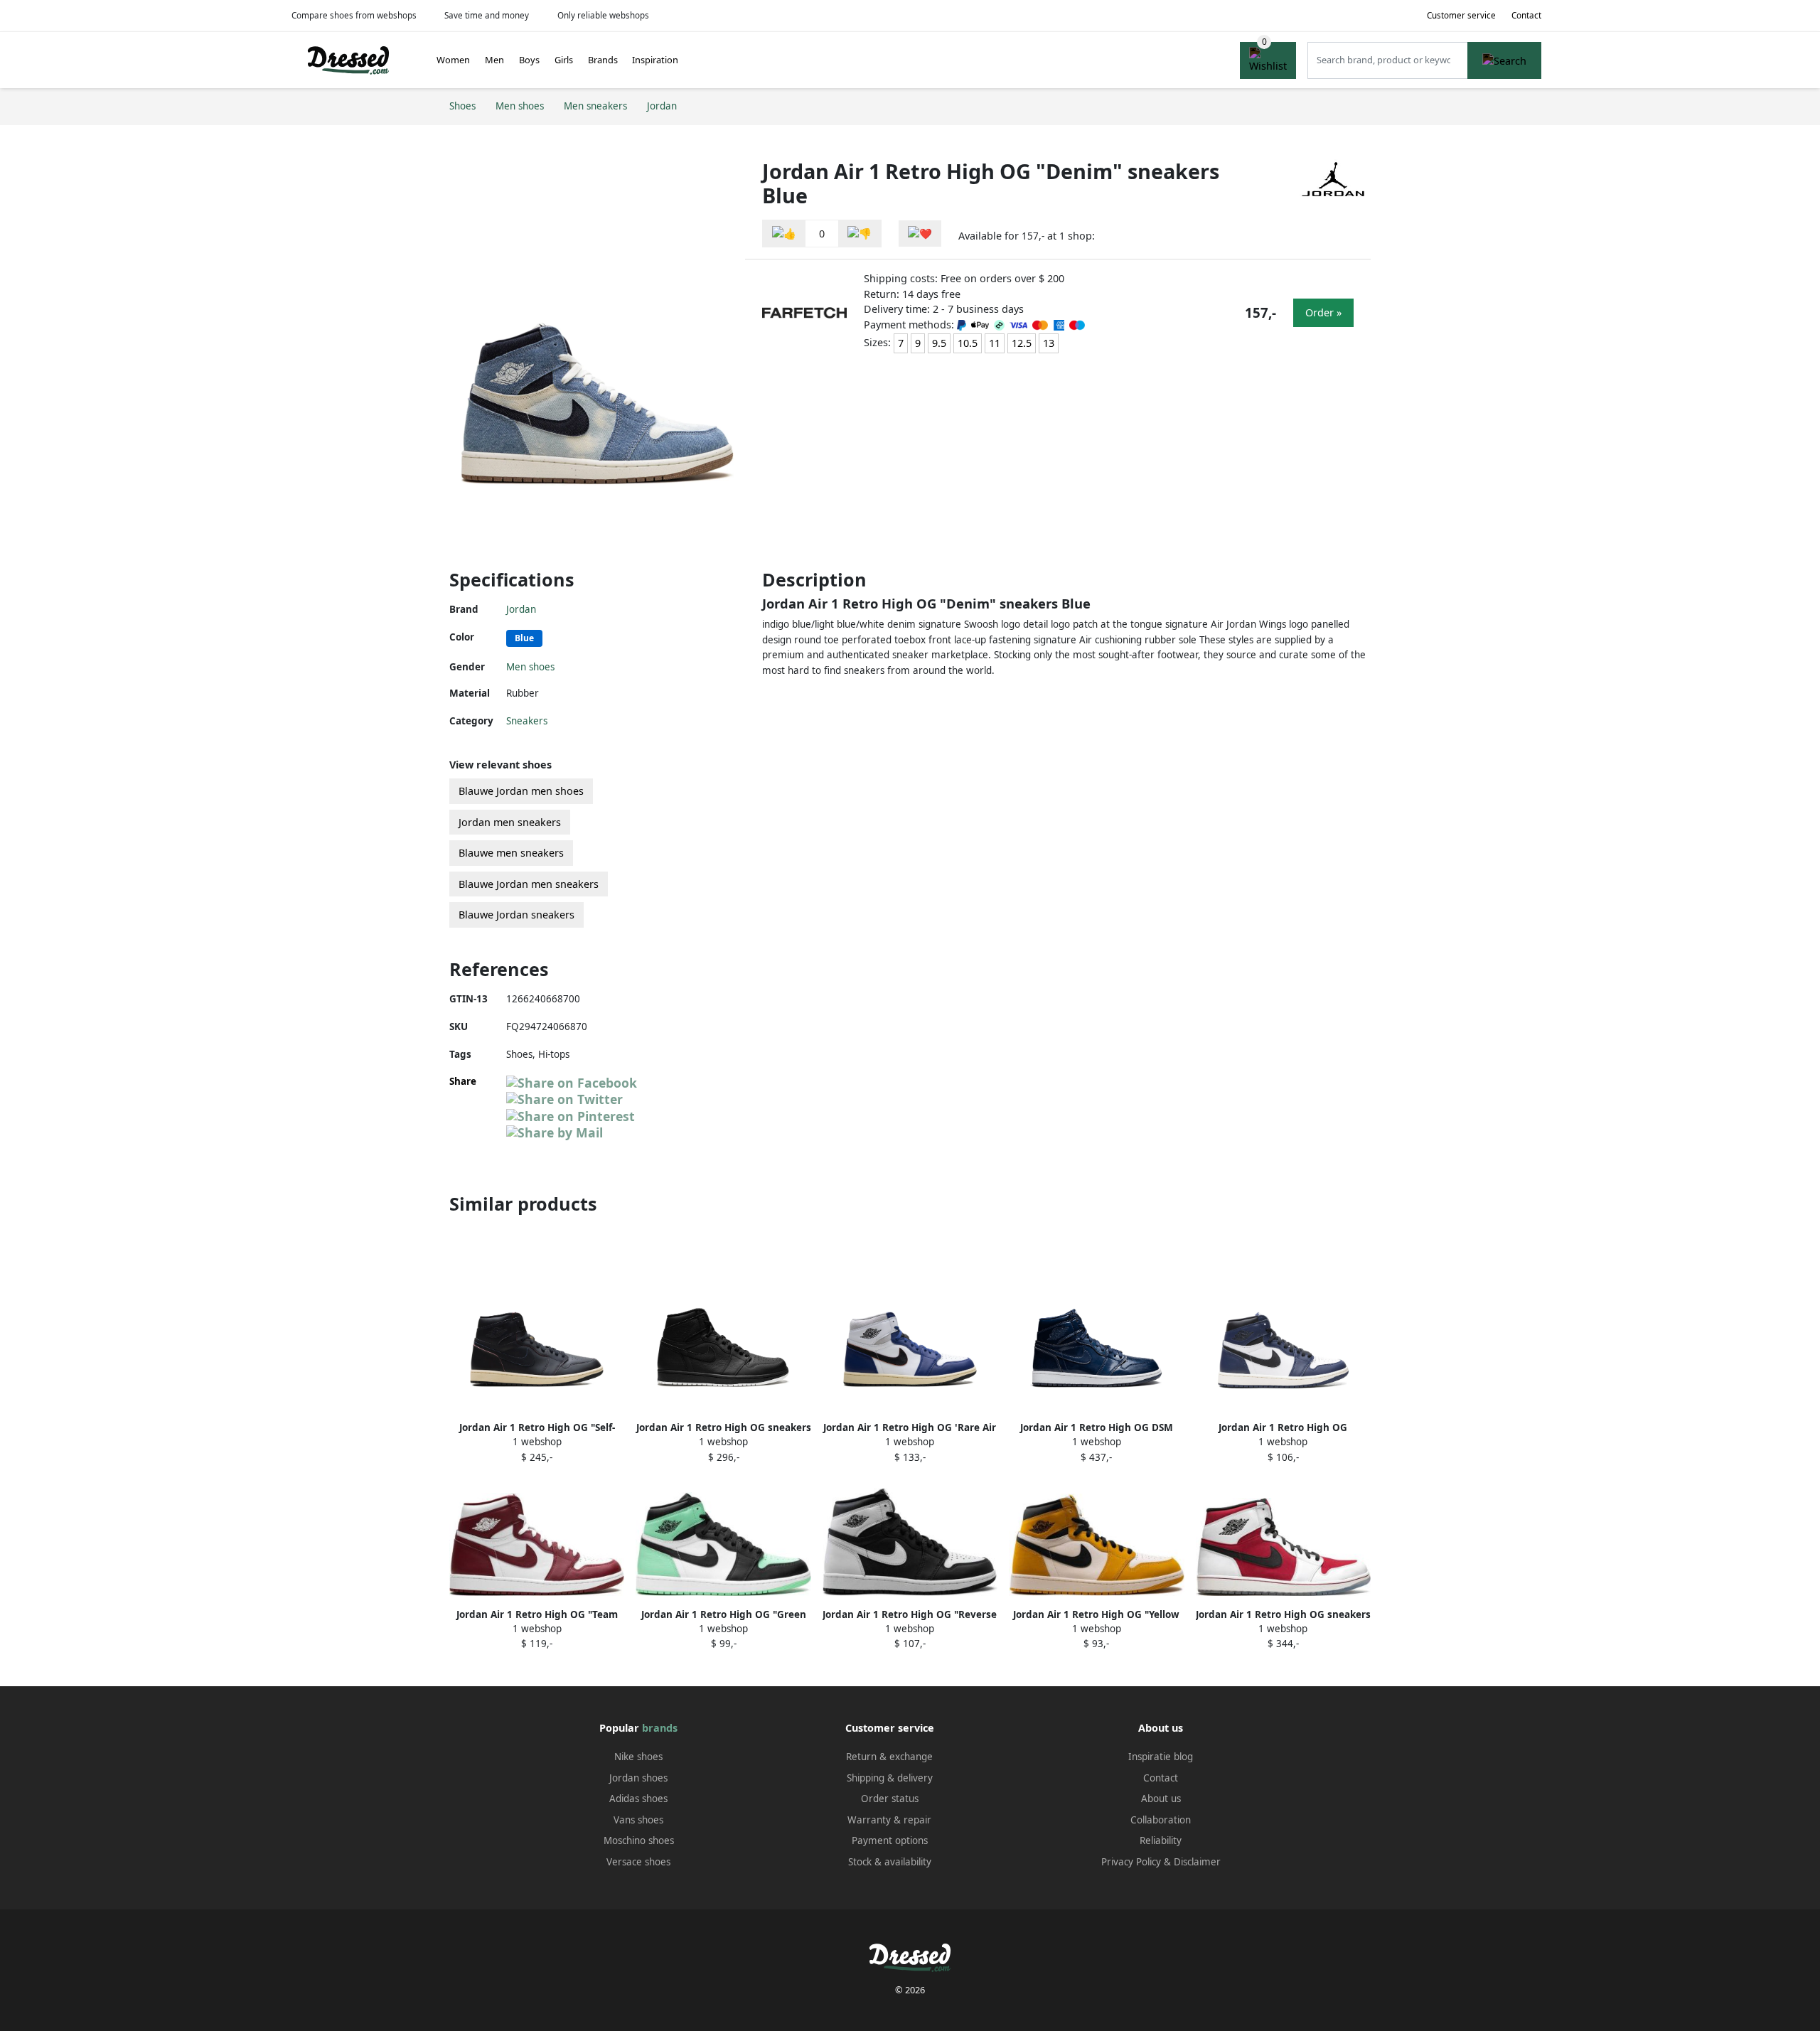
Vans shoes (638, 1820)
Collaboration (1161, 1820)
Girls (564, 60)
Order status (890, 1799)
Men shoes (530, 667)
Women (453, 60)
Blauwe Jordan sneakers (516, 915)
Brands (603, 60)
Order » (1323, 312)
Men (494, 60)
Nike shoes (638, 1757)
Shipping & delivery (890, 1778)
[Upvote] (784, 234)
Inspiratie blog (1161, 1757)
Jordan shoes (638, 1778)
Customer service (1461, 15)
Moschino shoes (639, 1840)
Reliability (1161, 1840)
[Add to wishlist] (920, 234)
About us (1161, 1799)
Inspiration (655, 60)
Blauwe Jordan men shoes (521, 791)
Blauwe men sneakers (511, 853)
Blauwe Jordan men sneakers (529, 884)
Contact (1526, 15)
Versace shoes (638, 1862)
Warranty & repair (889, 1820)
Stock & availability (890, 1862)
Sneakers (527, 721)
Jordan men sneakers (510, 822)
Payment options (890, 1840)
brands (660, 1728)
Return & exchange (889, 1757)
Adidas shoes (638, 1799)
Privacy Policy (1131, 1862)
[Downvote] (860, 234)
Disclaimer (1197, 1862)
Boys (529, 60)
